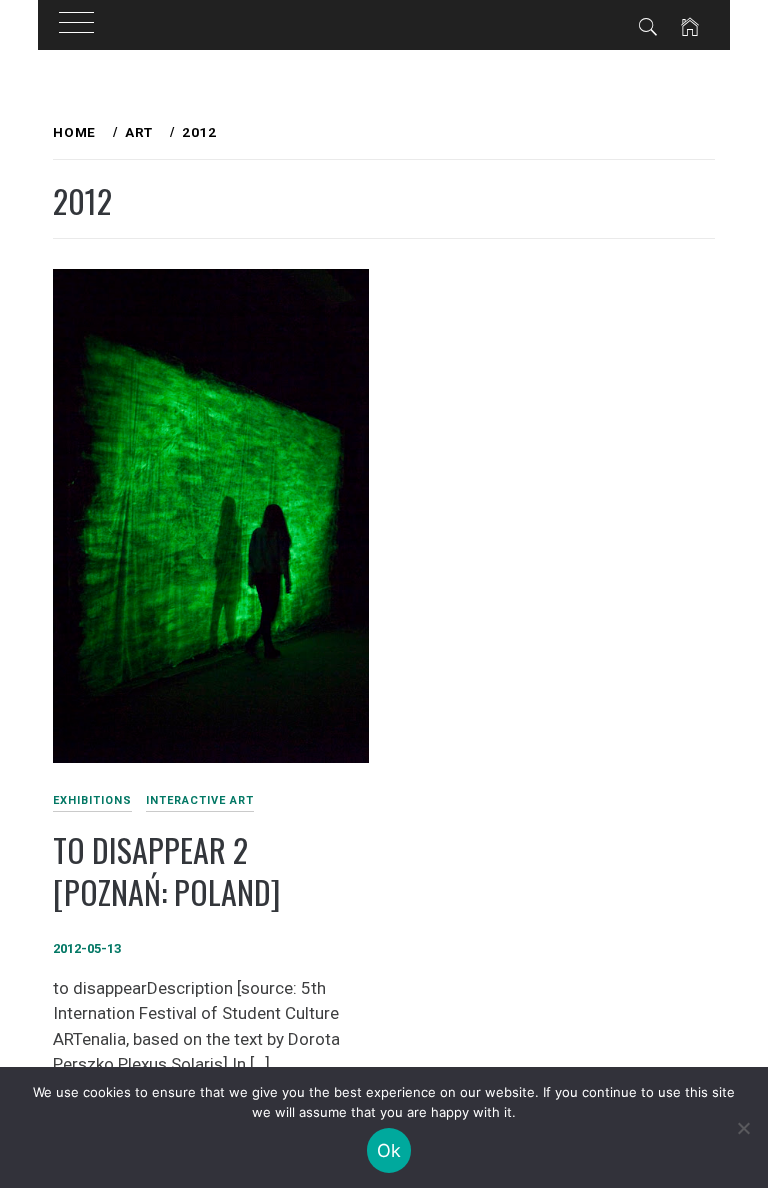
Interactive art (200, 800)
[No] (743, 1128)
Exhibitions (92, 800)
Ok (389, 1150)
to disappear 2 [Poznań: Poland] (166, 871)
